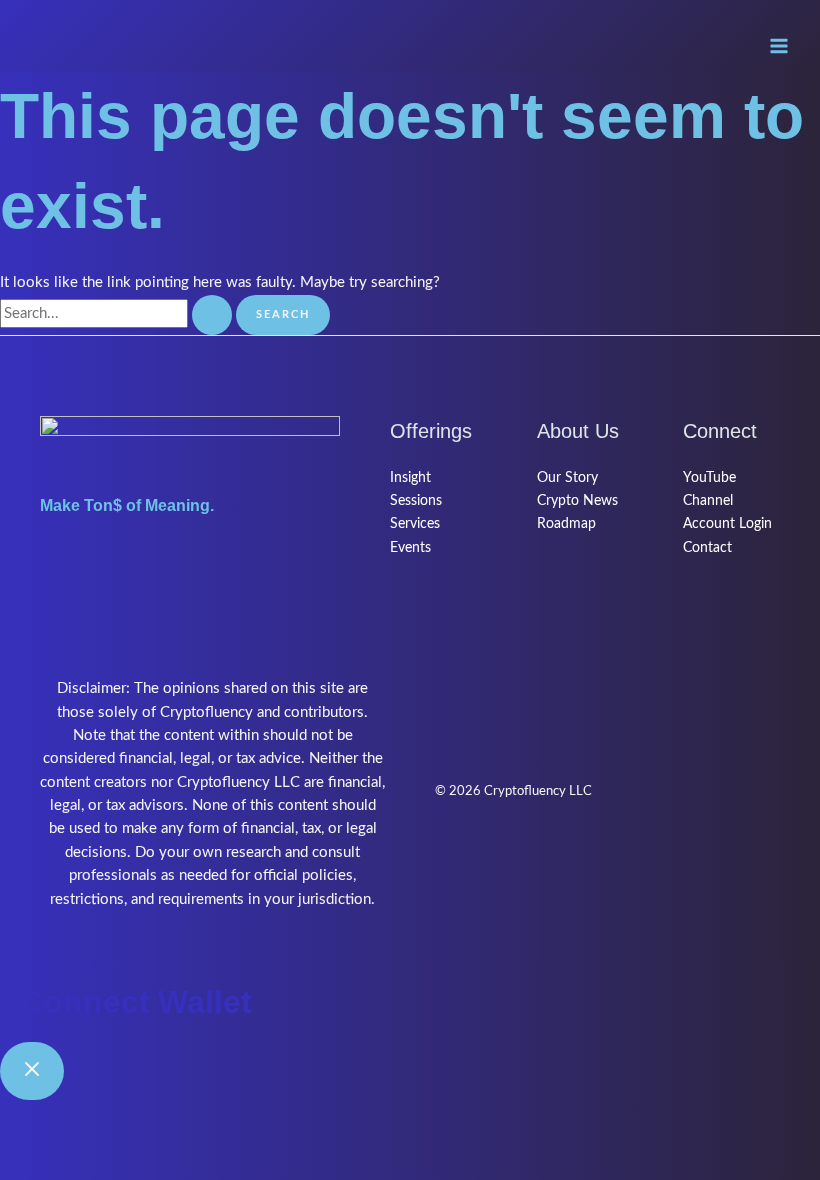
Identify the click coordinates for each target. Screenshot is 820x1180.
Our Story (567, 478)
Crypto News (577, 501)
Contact (707, 548)
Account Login (727, 524)
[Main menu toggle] (779, 46)
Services (415, 524)
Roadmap (566, 524)
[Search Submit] (212, 315)
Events (410, 548)
